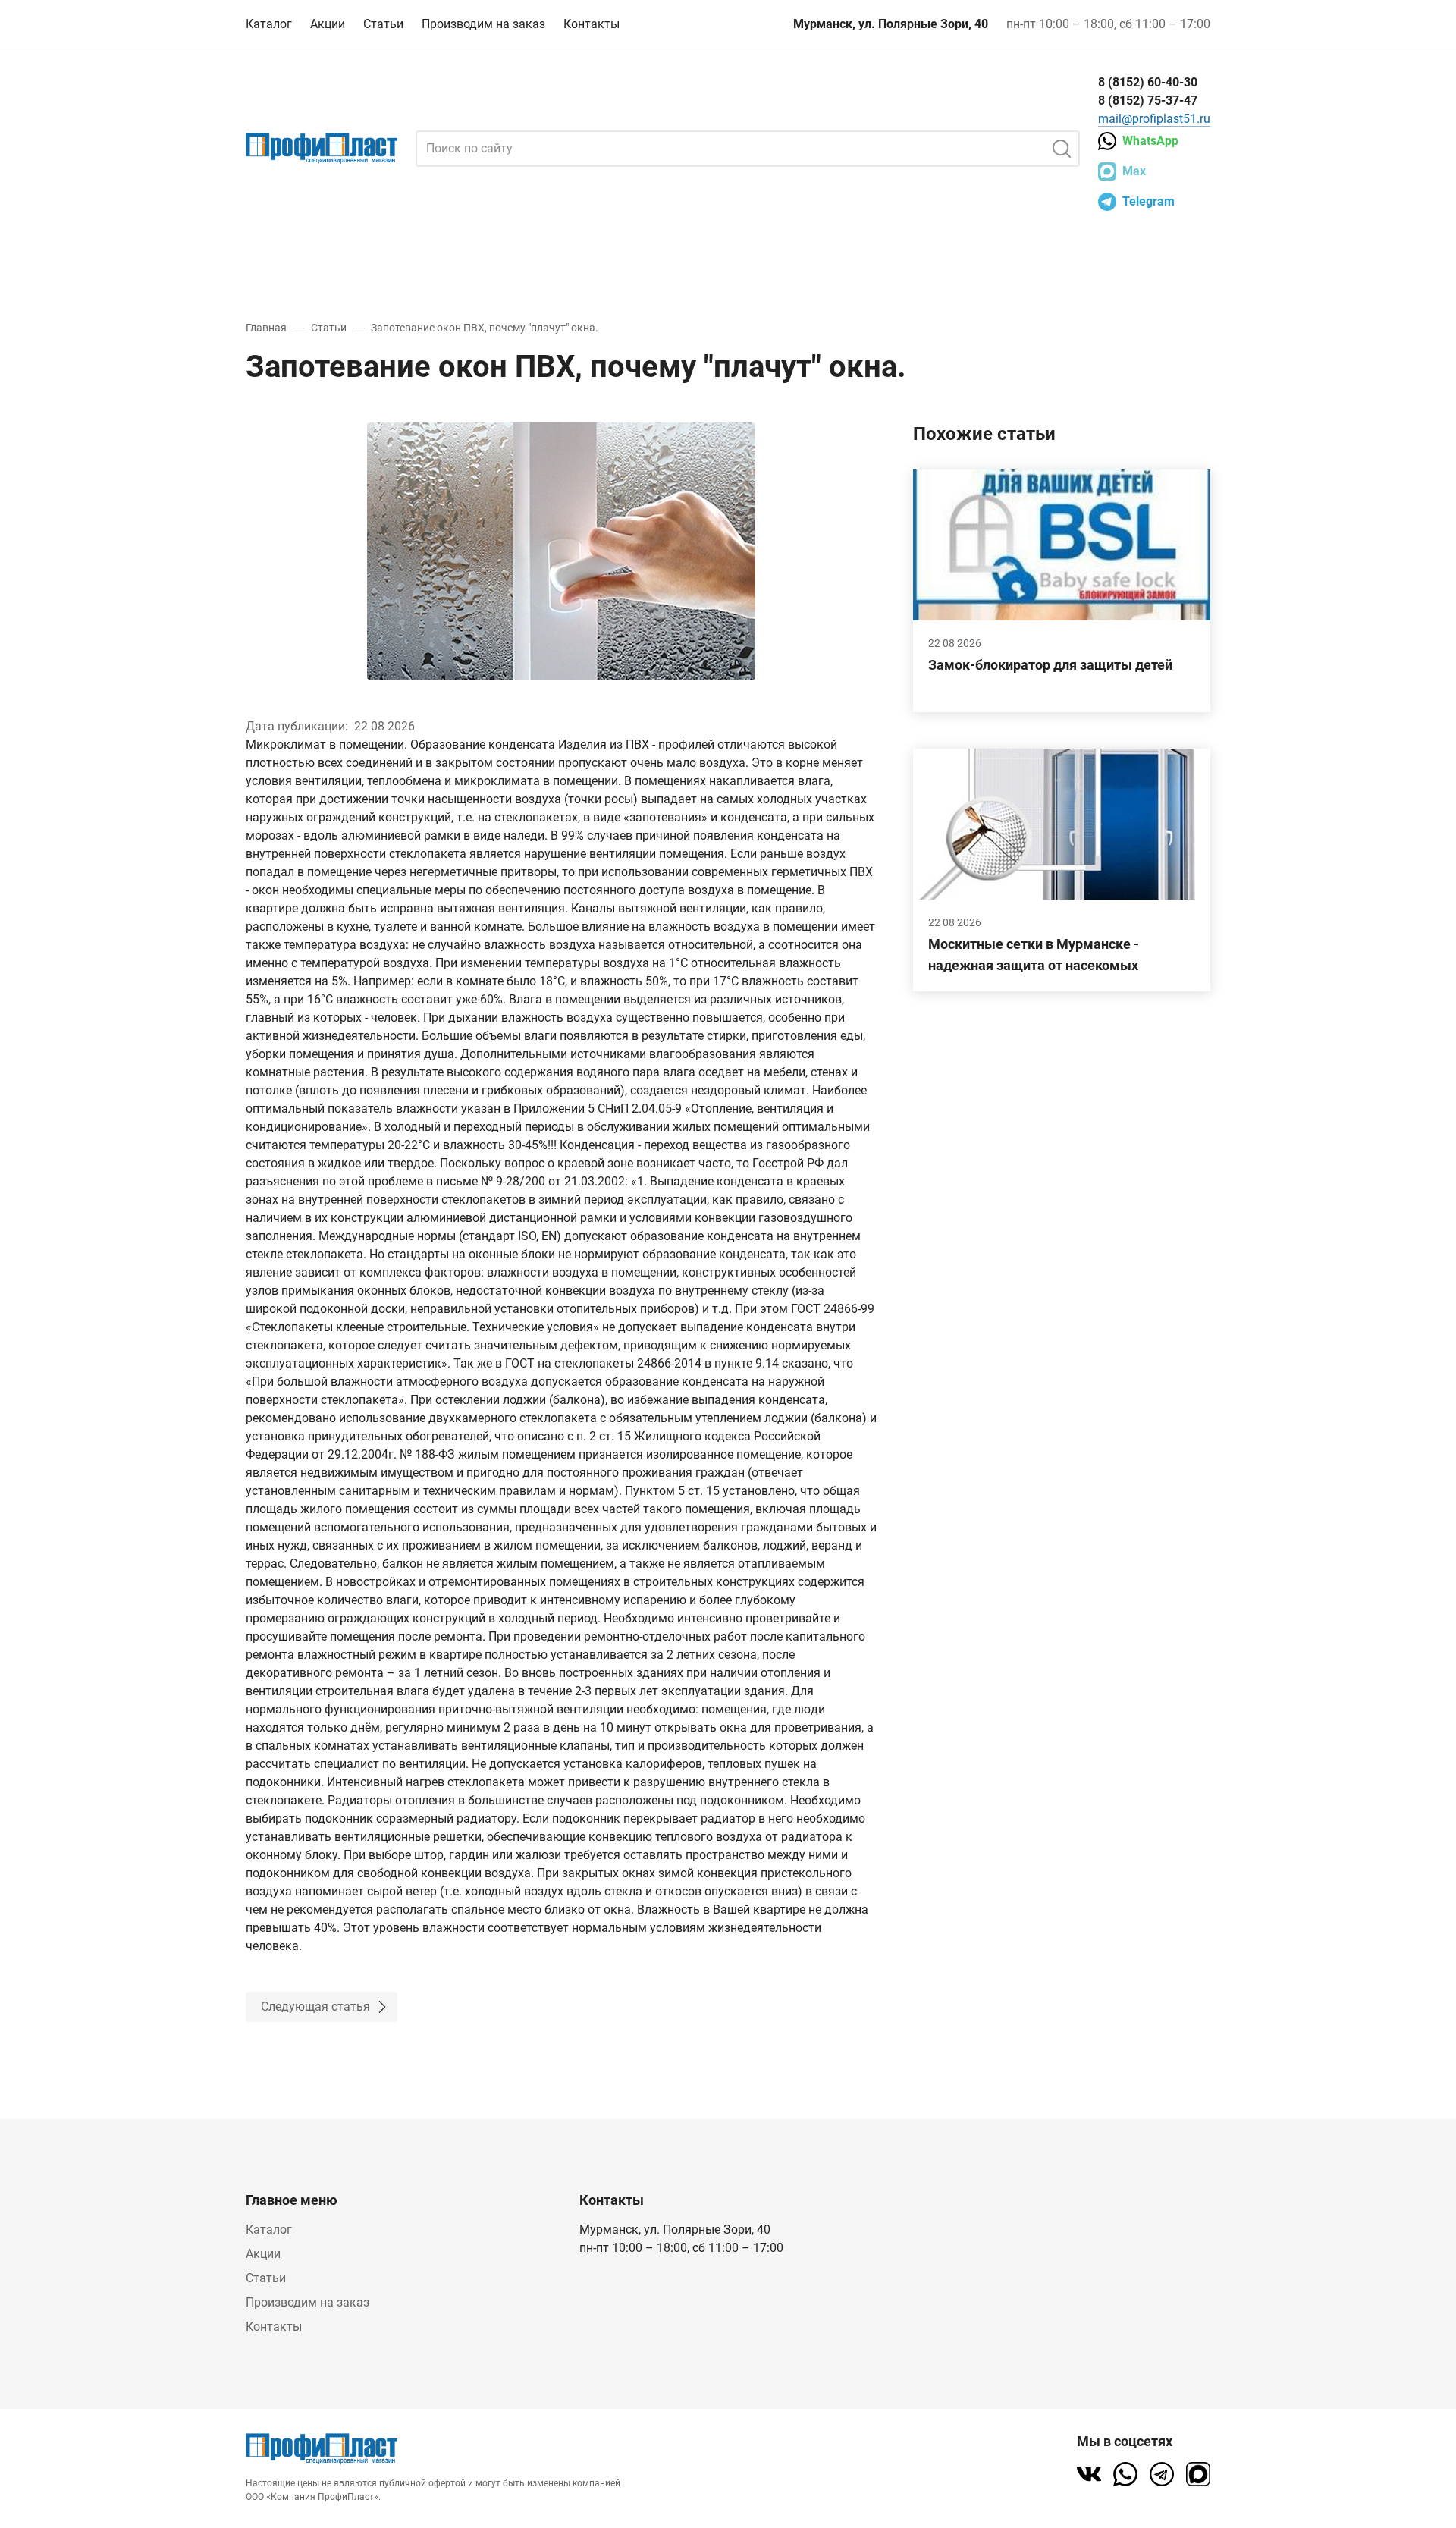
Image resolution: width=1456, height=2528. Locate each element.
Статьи (383, 24)
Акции (328, 24)
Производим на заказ (483, 24)
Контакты (591, 24)
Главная (266, 328)
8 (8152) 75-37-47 (1148, 100)
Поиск (1062, 149)
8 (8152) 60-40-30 (1148, 82)
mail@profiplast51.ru (1154, 119)
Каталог (269, 24)
